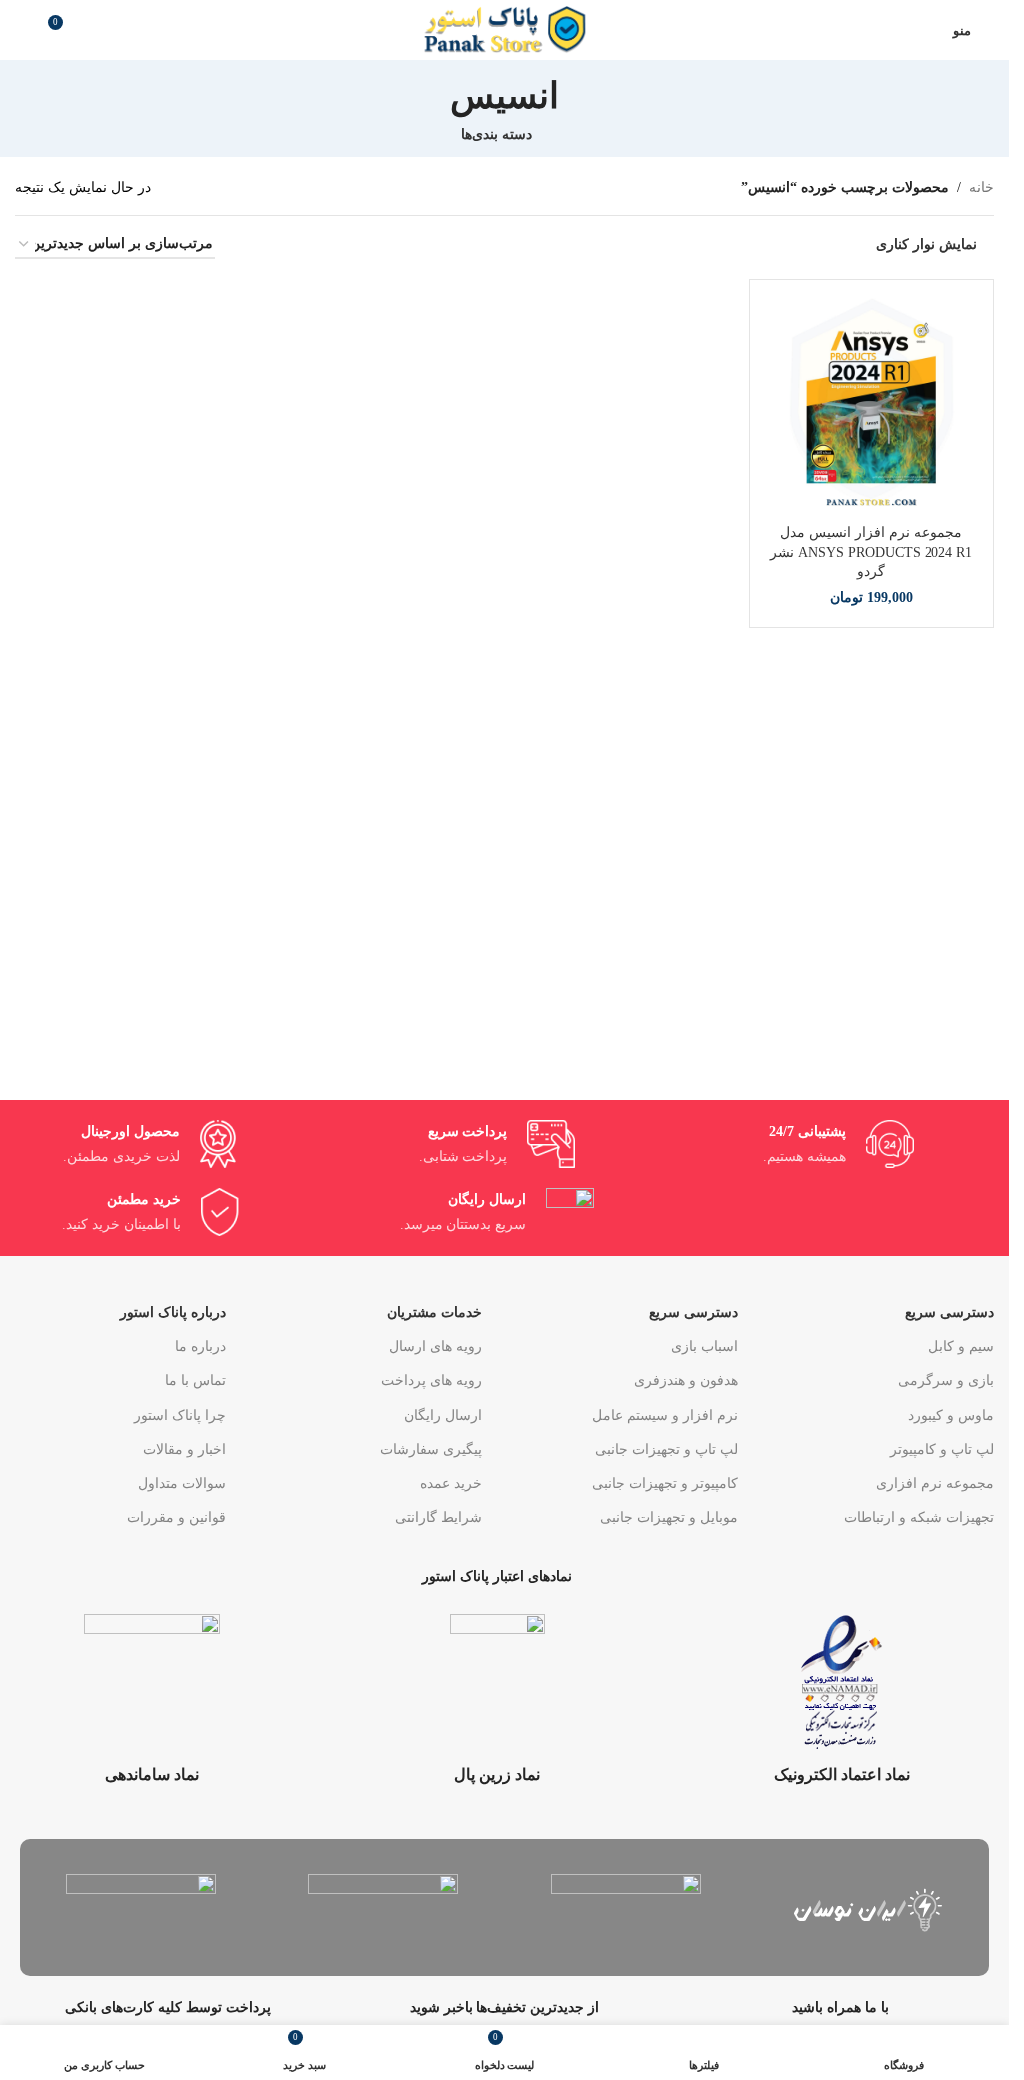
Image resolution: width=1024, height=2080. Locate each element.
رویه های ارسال (435, 1346)
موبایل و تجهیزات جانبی (669, 1517)
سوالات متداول (182, 1483)
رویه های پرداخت (431, 1380)
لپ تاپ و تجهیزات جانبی (666, 1449)
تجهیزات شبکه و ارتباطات (919, 1517)
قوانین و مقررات (176, 1517)
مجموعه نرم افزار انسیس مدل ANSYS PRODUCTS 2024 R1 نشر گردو (871, 552)
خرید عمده (451, 1483)
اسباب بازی (704, 1346)
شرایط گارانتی (438, 1517)
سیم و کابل (961, 1346)
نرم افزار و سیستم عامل (665, 1415)
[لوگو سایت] (504, 28)
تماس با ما (195, 1380)
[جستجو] (23, 30)
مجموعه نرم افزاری (935, 1483)
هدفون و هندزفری (686, 1380)
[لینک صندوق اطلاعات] (841, 1700)
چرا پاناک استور (180, 1415)
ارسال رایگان (443, 1415)
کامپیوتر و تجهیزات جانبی (665, 1483)
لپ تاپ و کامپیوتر (942, 1449)
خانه (981, 187)
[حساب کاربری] (925, 30)
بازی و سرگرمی (946, 1380)
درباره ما (200, 1346)
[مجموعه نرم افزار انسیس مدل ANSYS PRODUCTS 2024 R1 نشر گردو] (872, 402)
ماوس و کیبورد (951, 1415)
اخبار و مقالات (184, 1449)
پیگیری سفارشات (431, 1449)
